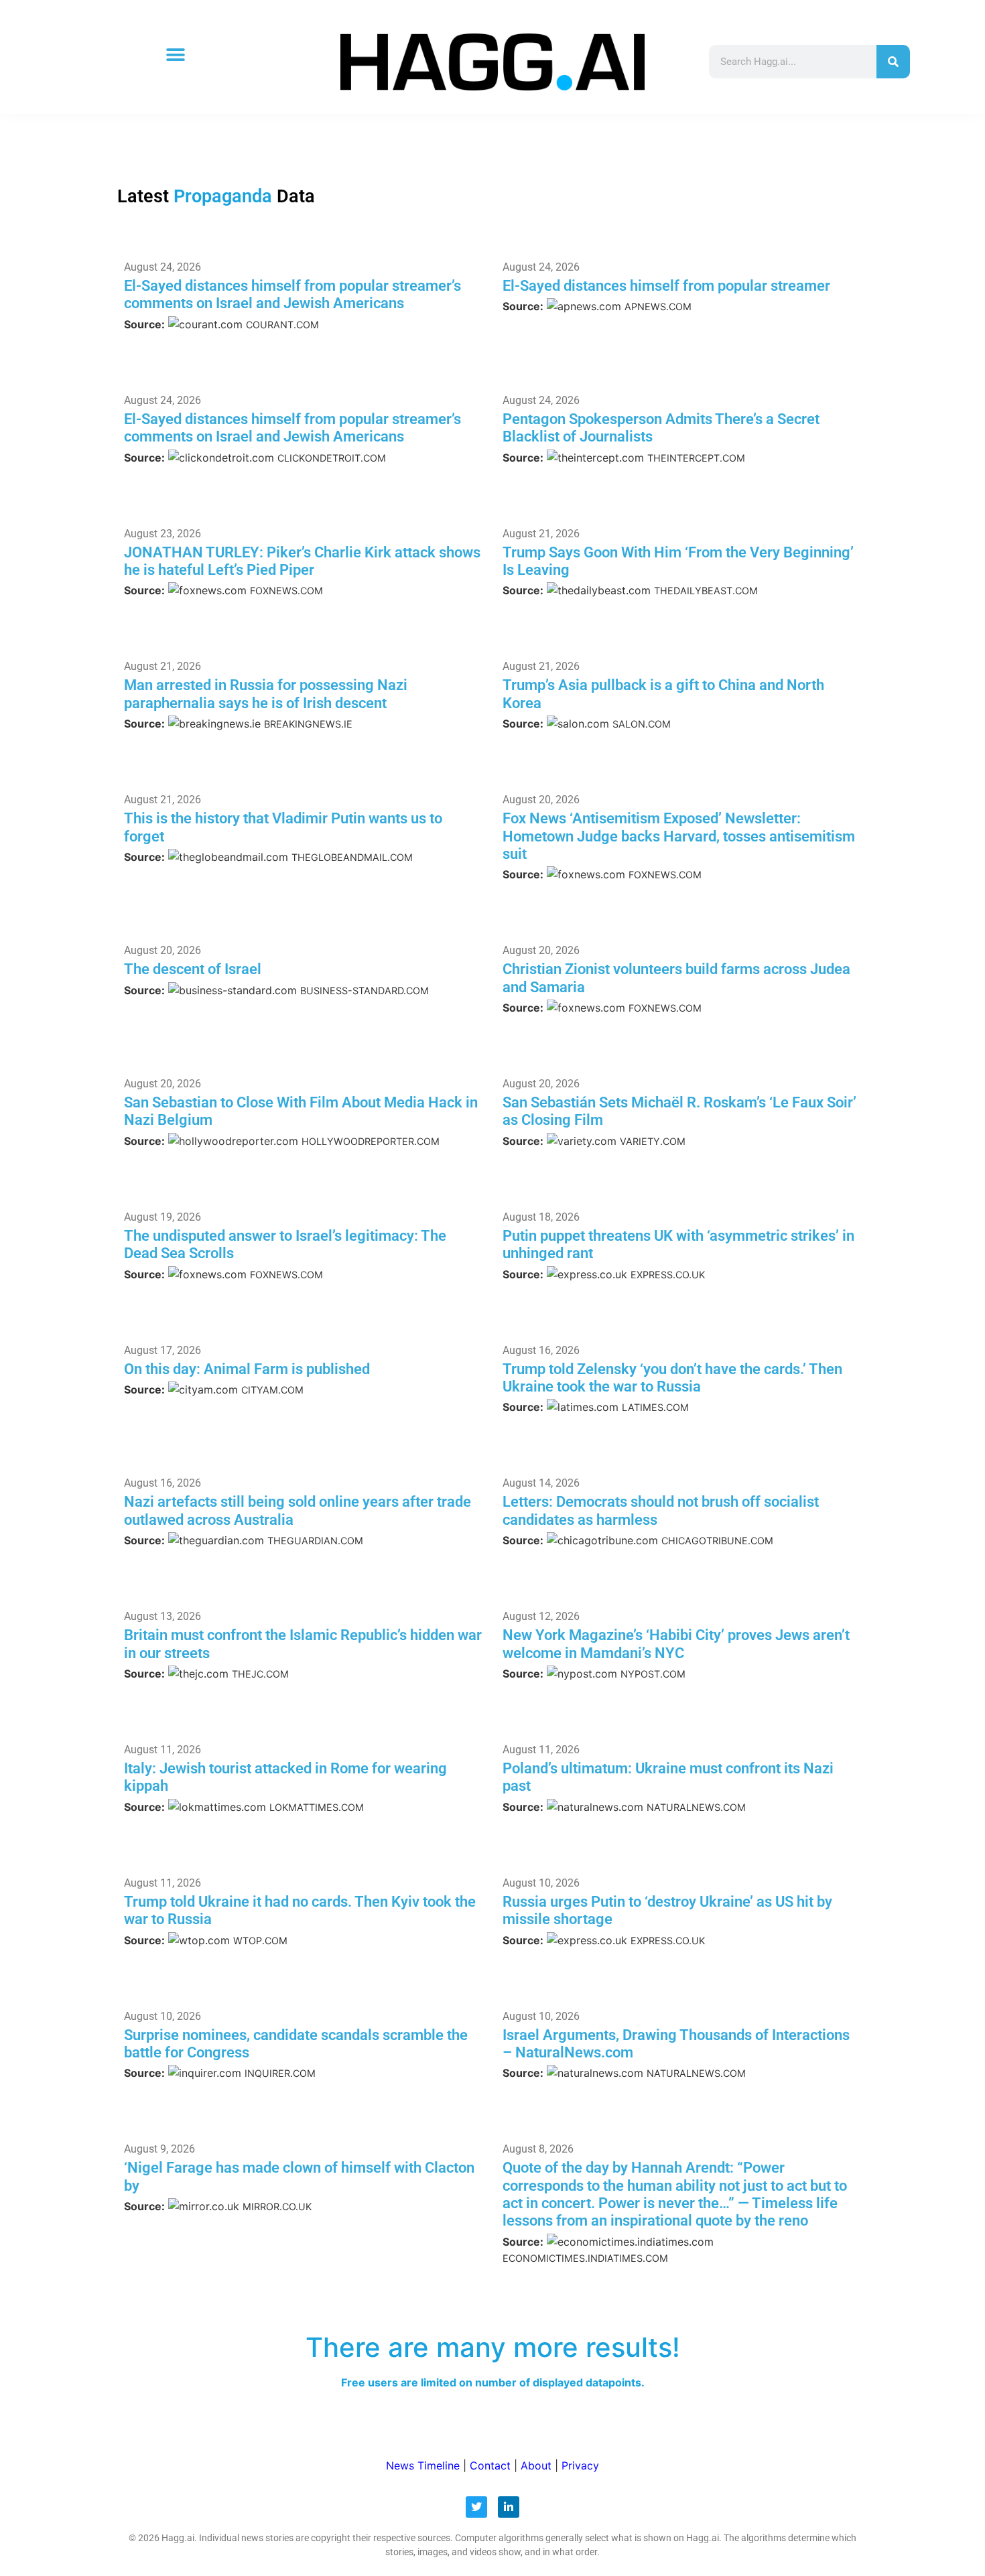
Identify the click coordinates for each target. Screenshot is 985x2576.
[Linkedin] (509, 2507)
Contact (490, 2465)
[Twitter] (476, 2507)
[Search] (893, 62)
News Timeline (423, 2465)
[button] (175, 55)
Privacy (580, 2465)
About (536, 2465)
